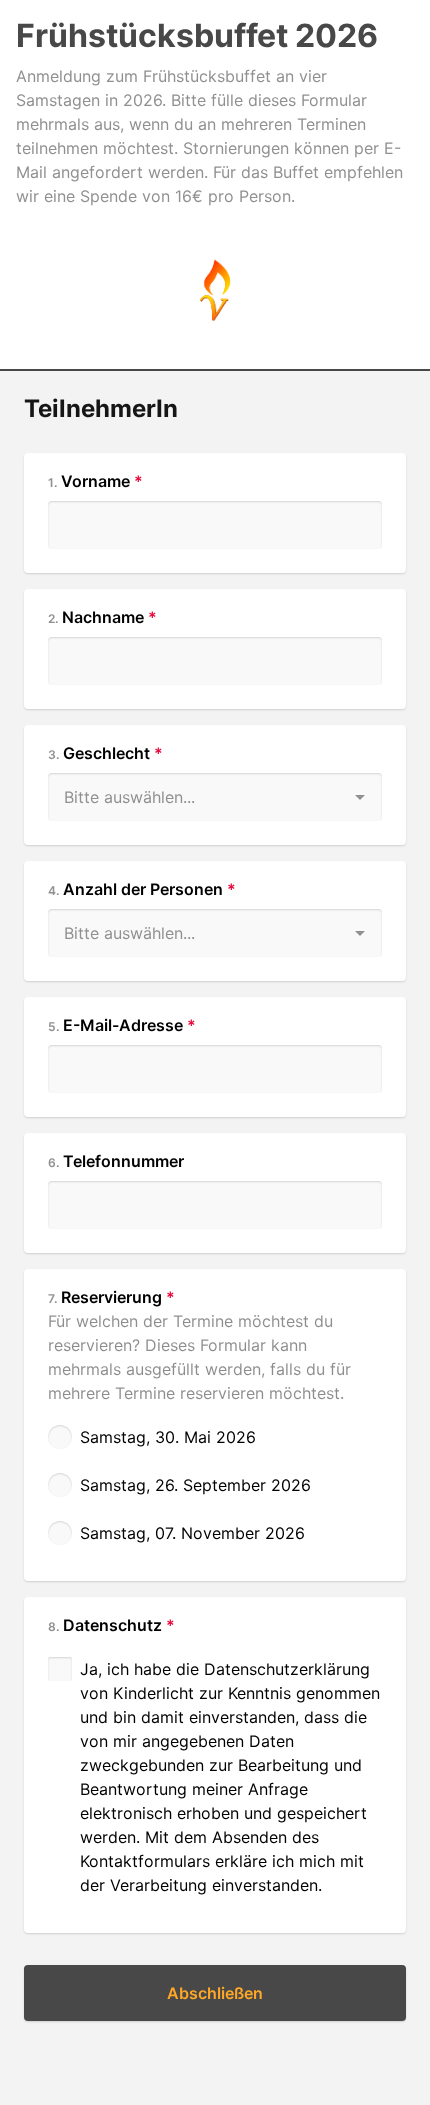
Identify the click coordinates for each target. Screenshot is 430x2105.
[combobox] (215, 785)
